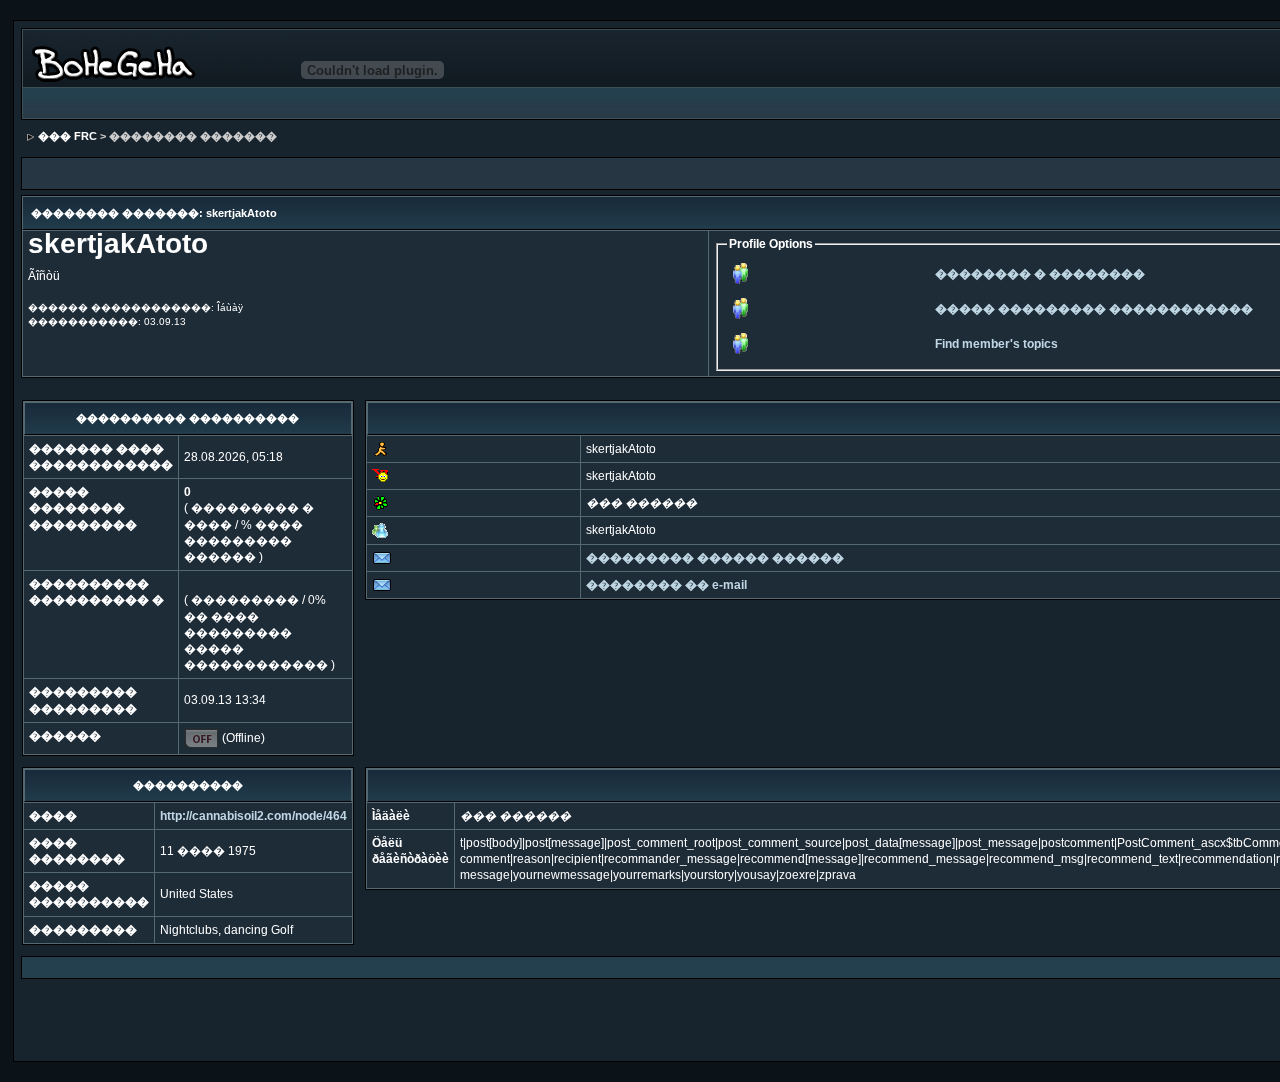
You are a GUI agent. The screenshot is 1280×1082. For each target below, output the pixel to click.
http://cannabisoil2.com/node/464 (253, 816)
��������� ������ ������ (715, 558)
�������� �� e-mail (666, 585)
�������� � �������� (1040, 274)
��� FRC (67, 136)
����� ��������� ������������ (1094, 309)
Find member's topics (996, 344)
